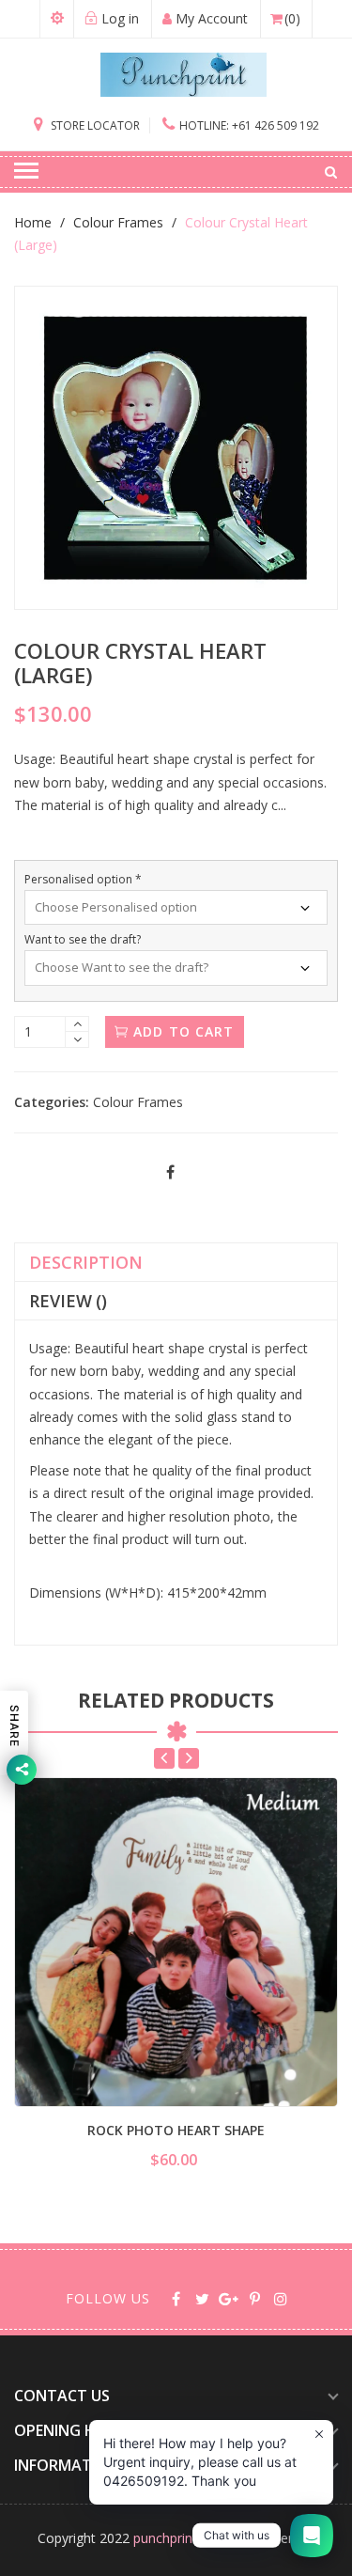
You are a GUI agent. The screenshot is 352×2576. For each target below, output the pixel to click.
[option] (176, 1975)
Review (68, 1301)
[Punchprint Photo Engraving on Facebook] (176, 2297)
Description (86, 1262)
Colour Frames (118, 222)
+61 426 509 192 (249, 125)
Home (33, 222)
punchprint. (167, 2538)
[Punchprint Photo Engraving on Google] (229, 2297)
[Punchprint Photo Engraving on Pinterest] (255, 2297)
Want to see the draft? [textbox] (83, 939)
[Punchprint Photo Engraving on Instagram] (281, 2297)
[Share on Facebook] (171, 1172)
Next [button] (189, 1758)
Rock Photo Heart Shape (176, 2130)
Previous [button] (164, 1758)
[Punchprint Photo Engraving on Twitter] (202, 2297)
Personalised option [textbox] (83, 879)
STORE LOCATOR (94, 125)
